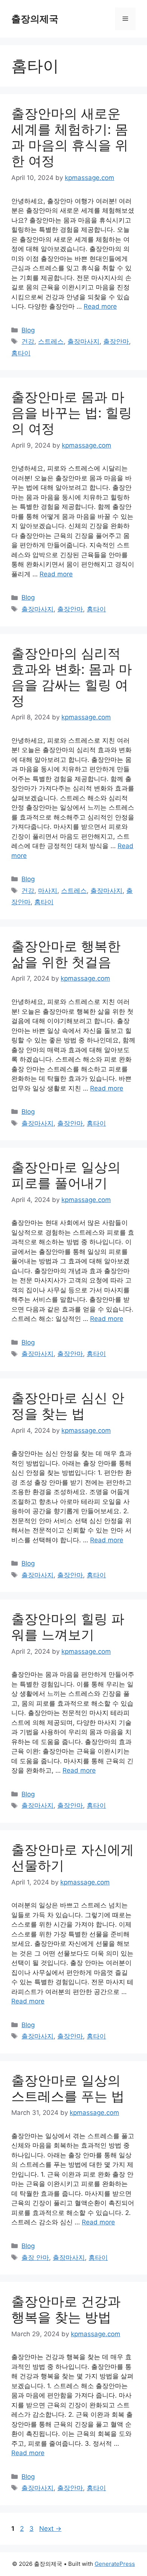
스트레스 (51, 341)
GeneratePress (115, 2564)
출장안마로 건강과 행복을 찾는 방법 (66, 2309)
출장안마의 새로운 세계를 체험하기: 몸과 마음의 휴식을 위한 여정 (70, 137)
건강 (28, 341)
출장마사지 (83, 341)
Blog (28, 330)
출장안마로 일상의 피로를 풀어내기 (66, 1175)
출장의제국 (35, 19)
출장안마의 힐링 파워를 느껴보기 (68, 1627)
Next (50, 2529)
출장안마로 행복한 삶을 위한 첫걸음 (66, 954)
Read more (100, 306)
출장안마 (116, 341)
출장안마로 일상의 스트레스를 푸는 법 (68, 2088)
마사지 (48, 891)
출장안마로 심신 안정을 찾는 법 (68, 1406)
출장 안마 (35, 2258)
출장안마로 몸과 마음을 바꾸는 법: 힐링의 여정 (72, 413)
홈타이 (21, 353)
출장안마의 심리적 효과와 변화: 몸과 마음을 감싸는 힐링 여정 (72, 677)
